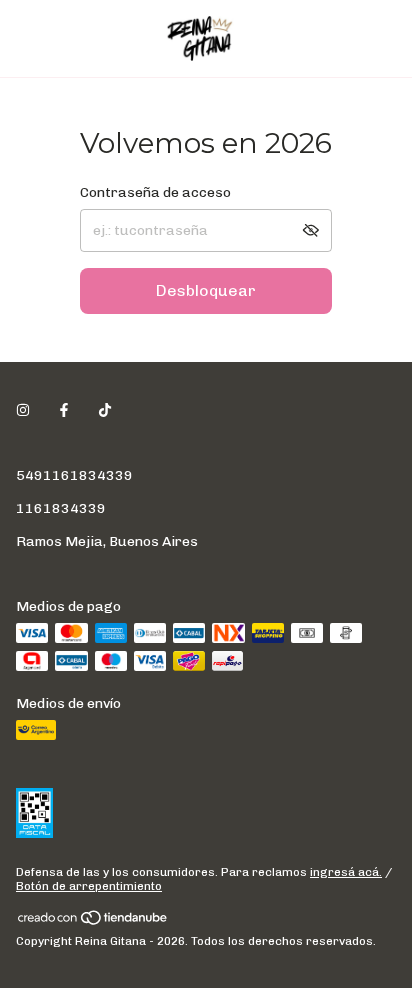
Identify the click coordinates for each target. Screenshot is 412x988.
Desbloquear (206, 290)
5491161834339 (74, 475)
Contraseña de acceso (155, 192)
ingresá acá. (346, 872)
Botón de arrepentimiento (89, 886)
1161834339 (61, 508)
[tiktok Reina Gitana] (105, 410)
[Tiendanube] (93, 922)
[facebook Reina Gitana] (64, 410)
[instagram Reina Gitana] (23, 410)
